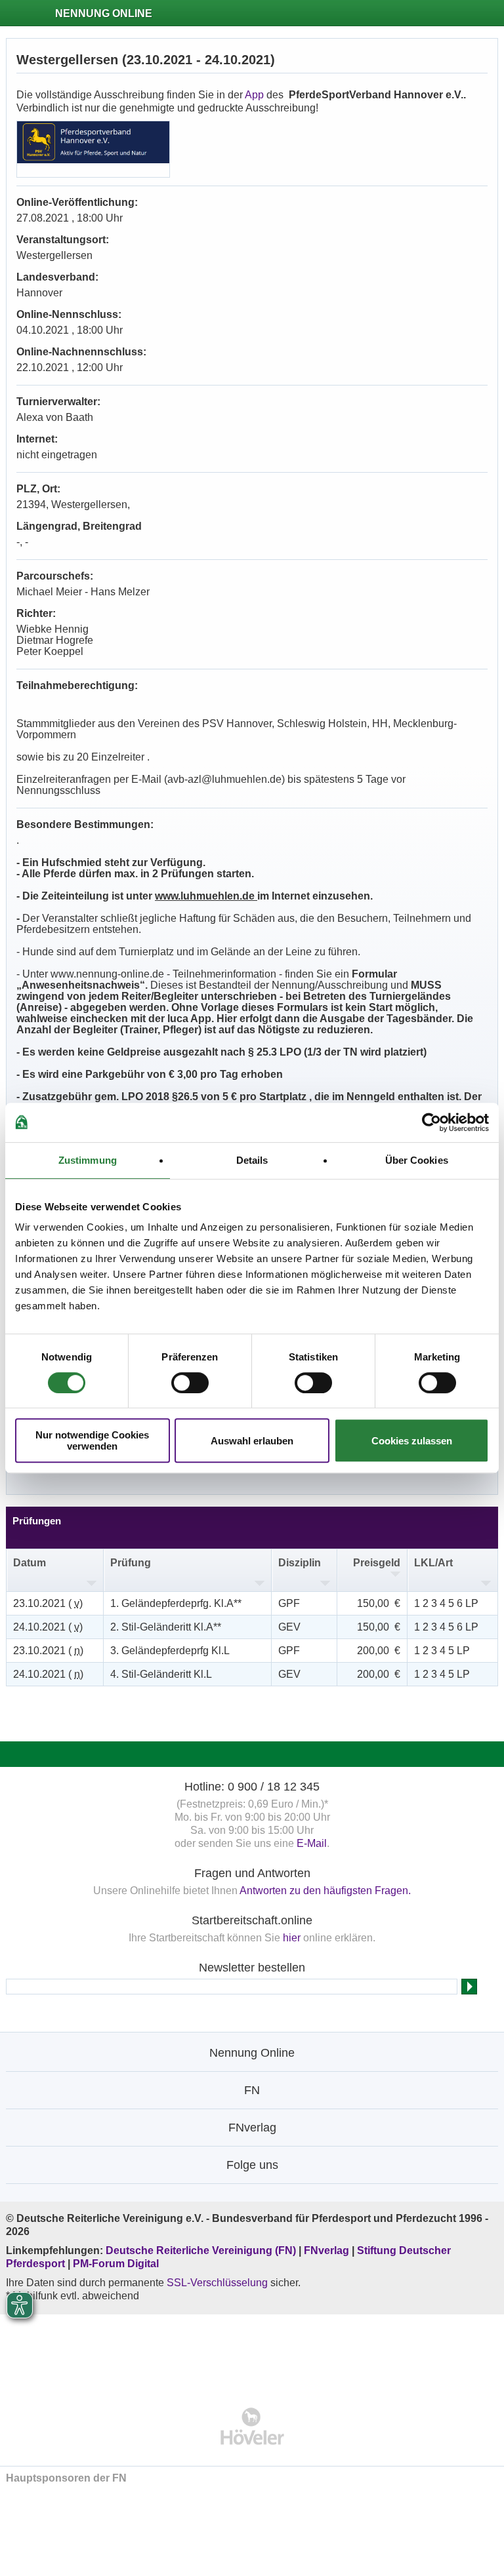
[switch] (190, 1383)
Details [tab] (252, 1160)
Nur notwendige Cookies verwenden (92, 1440)
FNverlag (328, 2250)
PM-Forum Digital (116, 2264)
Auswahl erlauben (252, 1441)
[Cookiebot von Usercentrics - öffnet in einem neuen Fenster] (431, 1122)
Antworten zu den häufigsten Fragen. (325, 1891)
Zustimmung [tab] (88, 1160)
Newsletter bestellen (252, 1968)
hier (292, 1938)
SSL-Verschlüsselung (217, 2283)
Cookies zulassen (412, 1441)
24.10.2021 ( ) (48, 1627)
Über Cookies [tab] (417, 1160)
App (254, 95)
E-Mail (312, 1843)
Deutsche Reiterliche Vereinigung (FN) (201, 2250)
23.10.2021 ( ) (48, 1603)
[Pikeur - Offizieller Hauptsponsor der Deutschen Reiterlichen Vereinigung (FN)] (252, 2352)
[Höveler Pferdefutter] (252, 2426)
